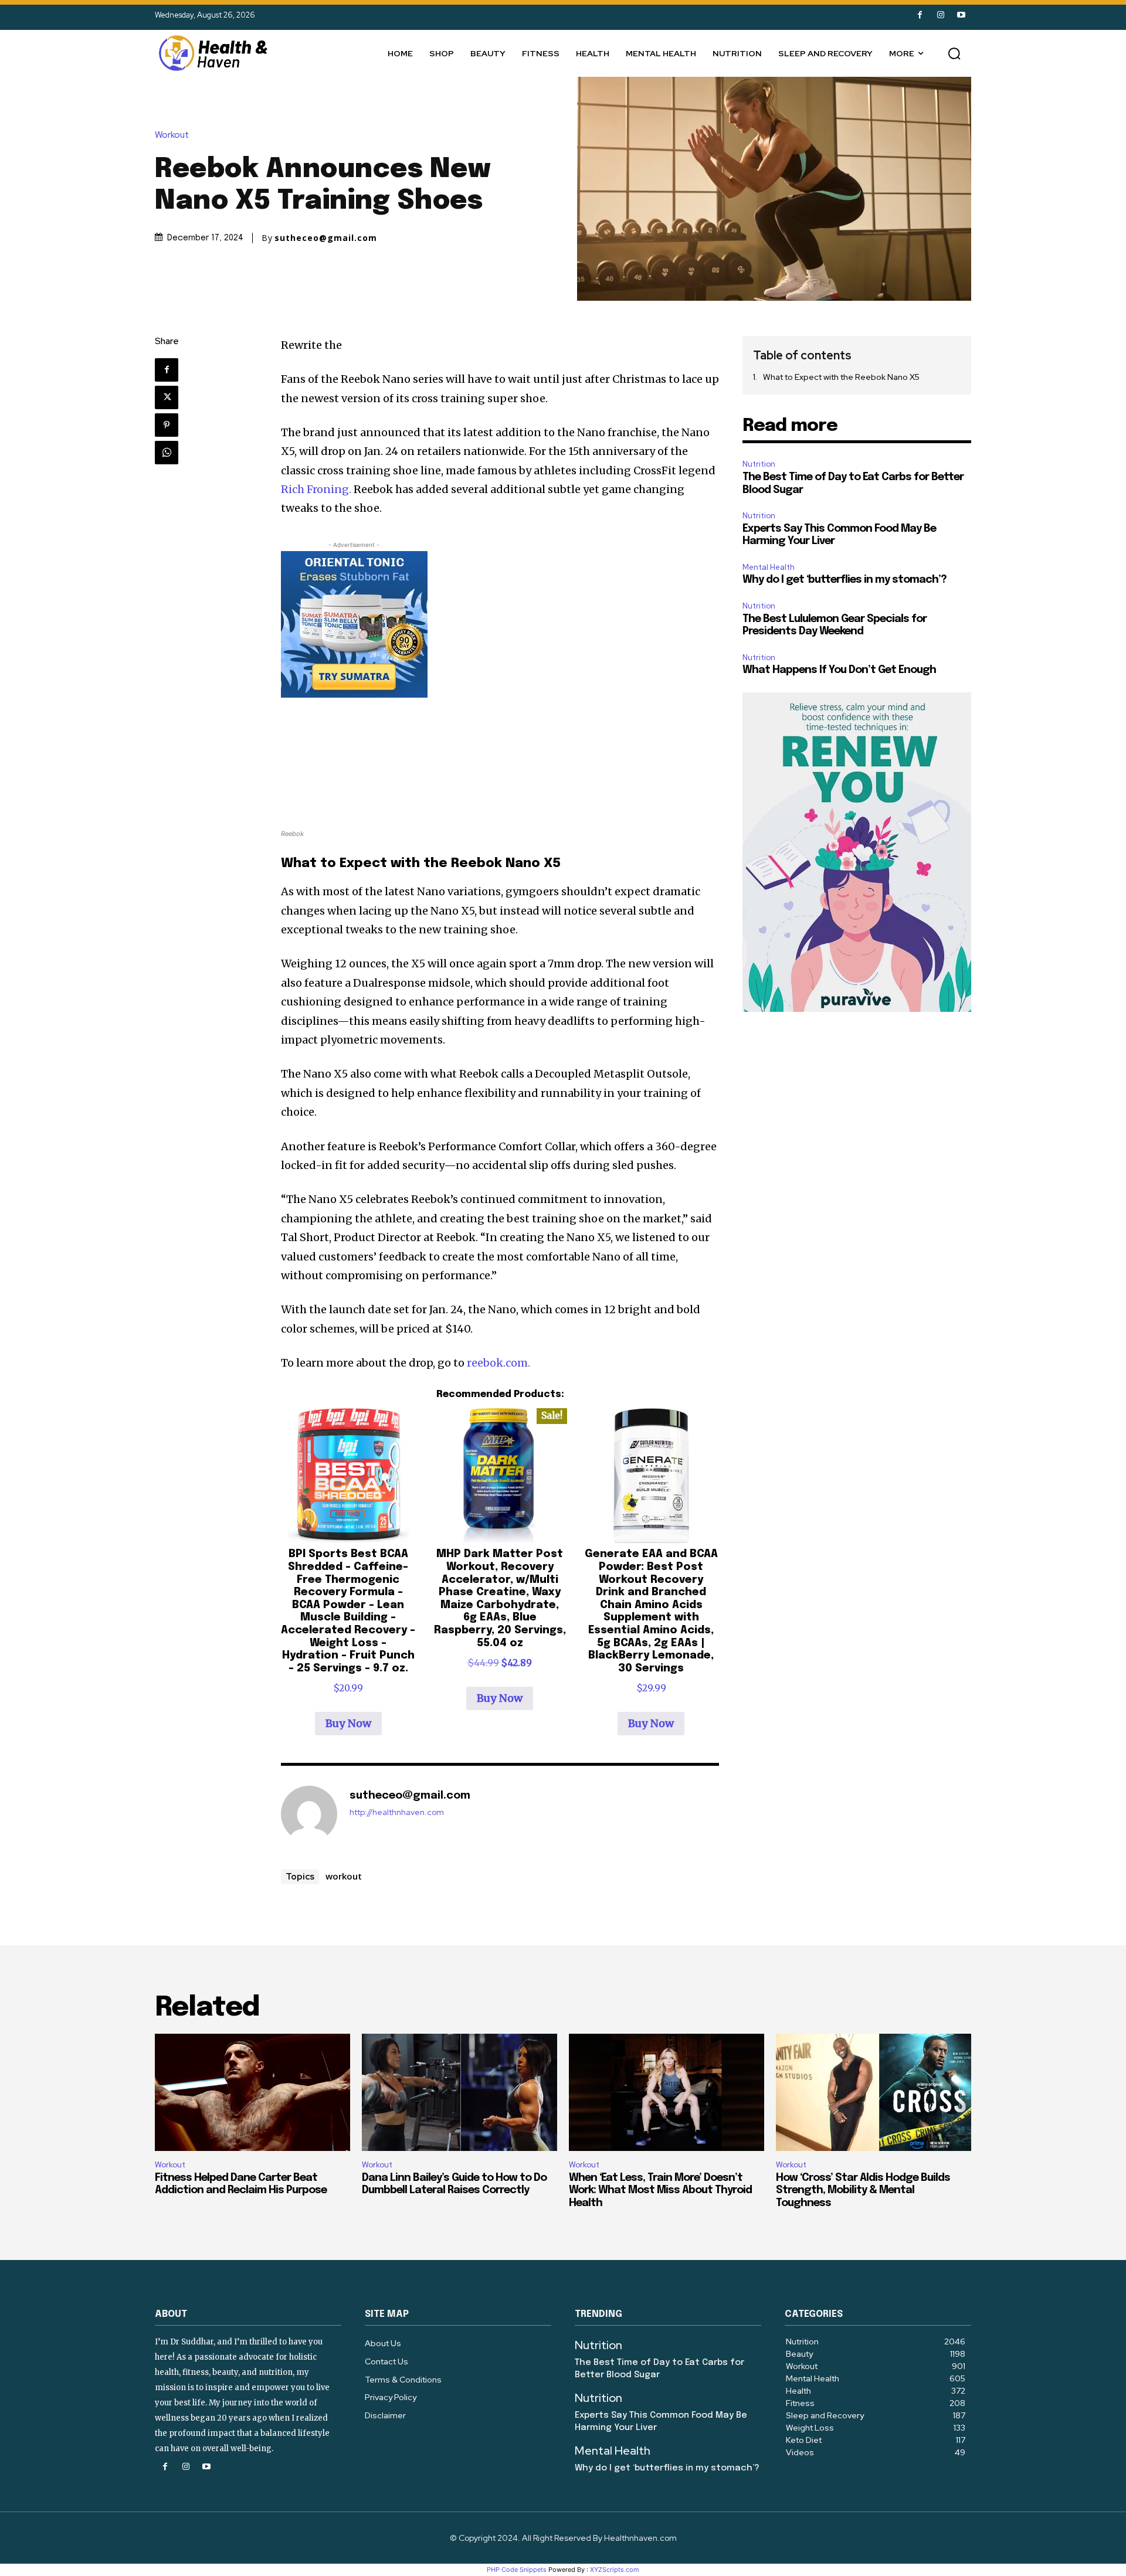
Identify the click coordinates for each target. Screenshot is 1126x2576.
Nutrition (759, 464)
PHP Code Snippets (517, 2570)
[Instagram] (940, 15)
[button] (954, 53)
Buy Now (348, 1723)
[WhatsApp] (167, 453)
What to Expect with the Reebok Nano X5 (841, 377)
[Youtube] (961, 15)
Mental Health (769, 567)
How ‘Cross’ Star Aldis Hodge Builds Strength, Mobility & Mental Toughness (863, 2191)
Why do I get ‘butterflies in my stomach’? (844, 580)
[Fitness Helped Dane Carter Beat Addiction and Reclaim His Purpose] (252, 2092)
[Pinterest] (167, 425)
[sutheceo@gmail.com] (309, 1814)
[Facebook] (920, 15)
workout (344, 1876)
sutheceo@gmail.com (326, 238)
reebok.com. (498, 1363)
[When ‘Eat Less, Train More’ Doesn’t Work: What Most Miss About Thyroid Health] (667, 2092)
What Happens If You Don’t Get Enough (839, 670)
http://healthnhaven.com (397, 1812)
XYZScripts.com (615, 2570)
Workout (172, 135)
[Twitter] (167, 397)
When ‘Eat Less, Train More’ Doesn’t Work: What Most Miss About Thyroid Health (660, 2191)
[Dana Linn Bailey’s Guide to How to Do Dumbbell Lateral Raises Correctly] (459, 2092)
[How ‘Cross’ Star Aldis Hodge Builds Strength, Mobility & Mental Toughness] (874, 2092)
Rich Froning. (316, 489)
